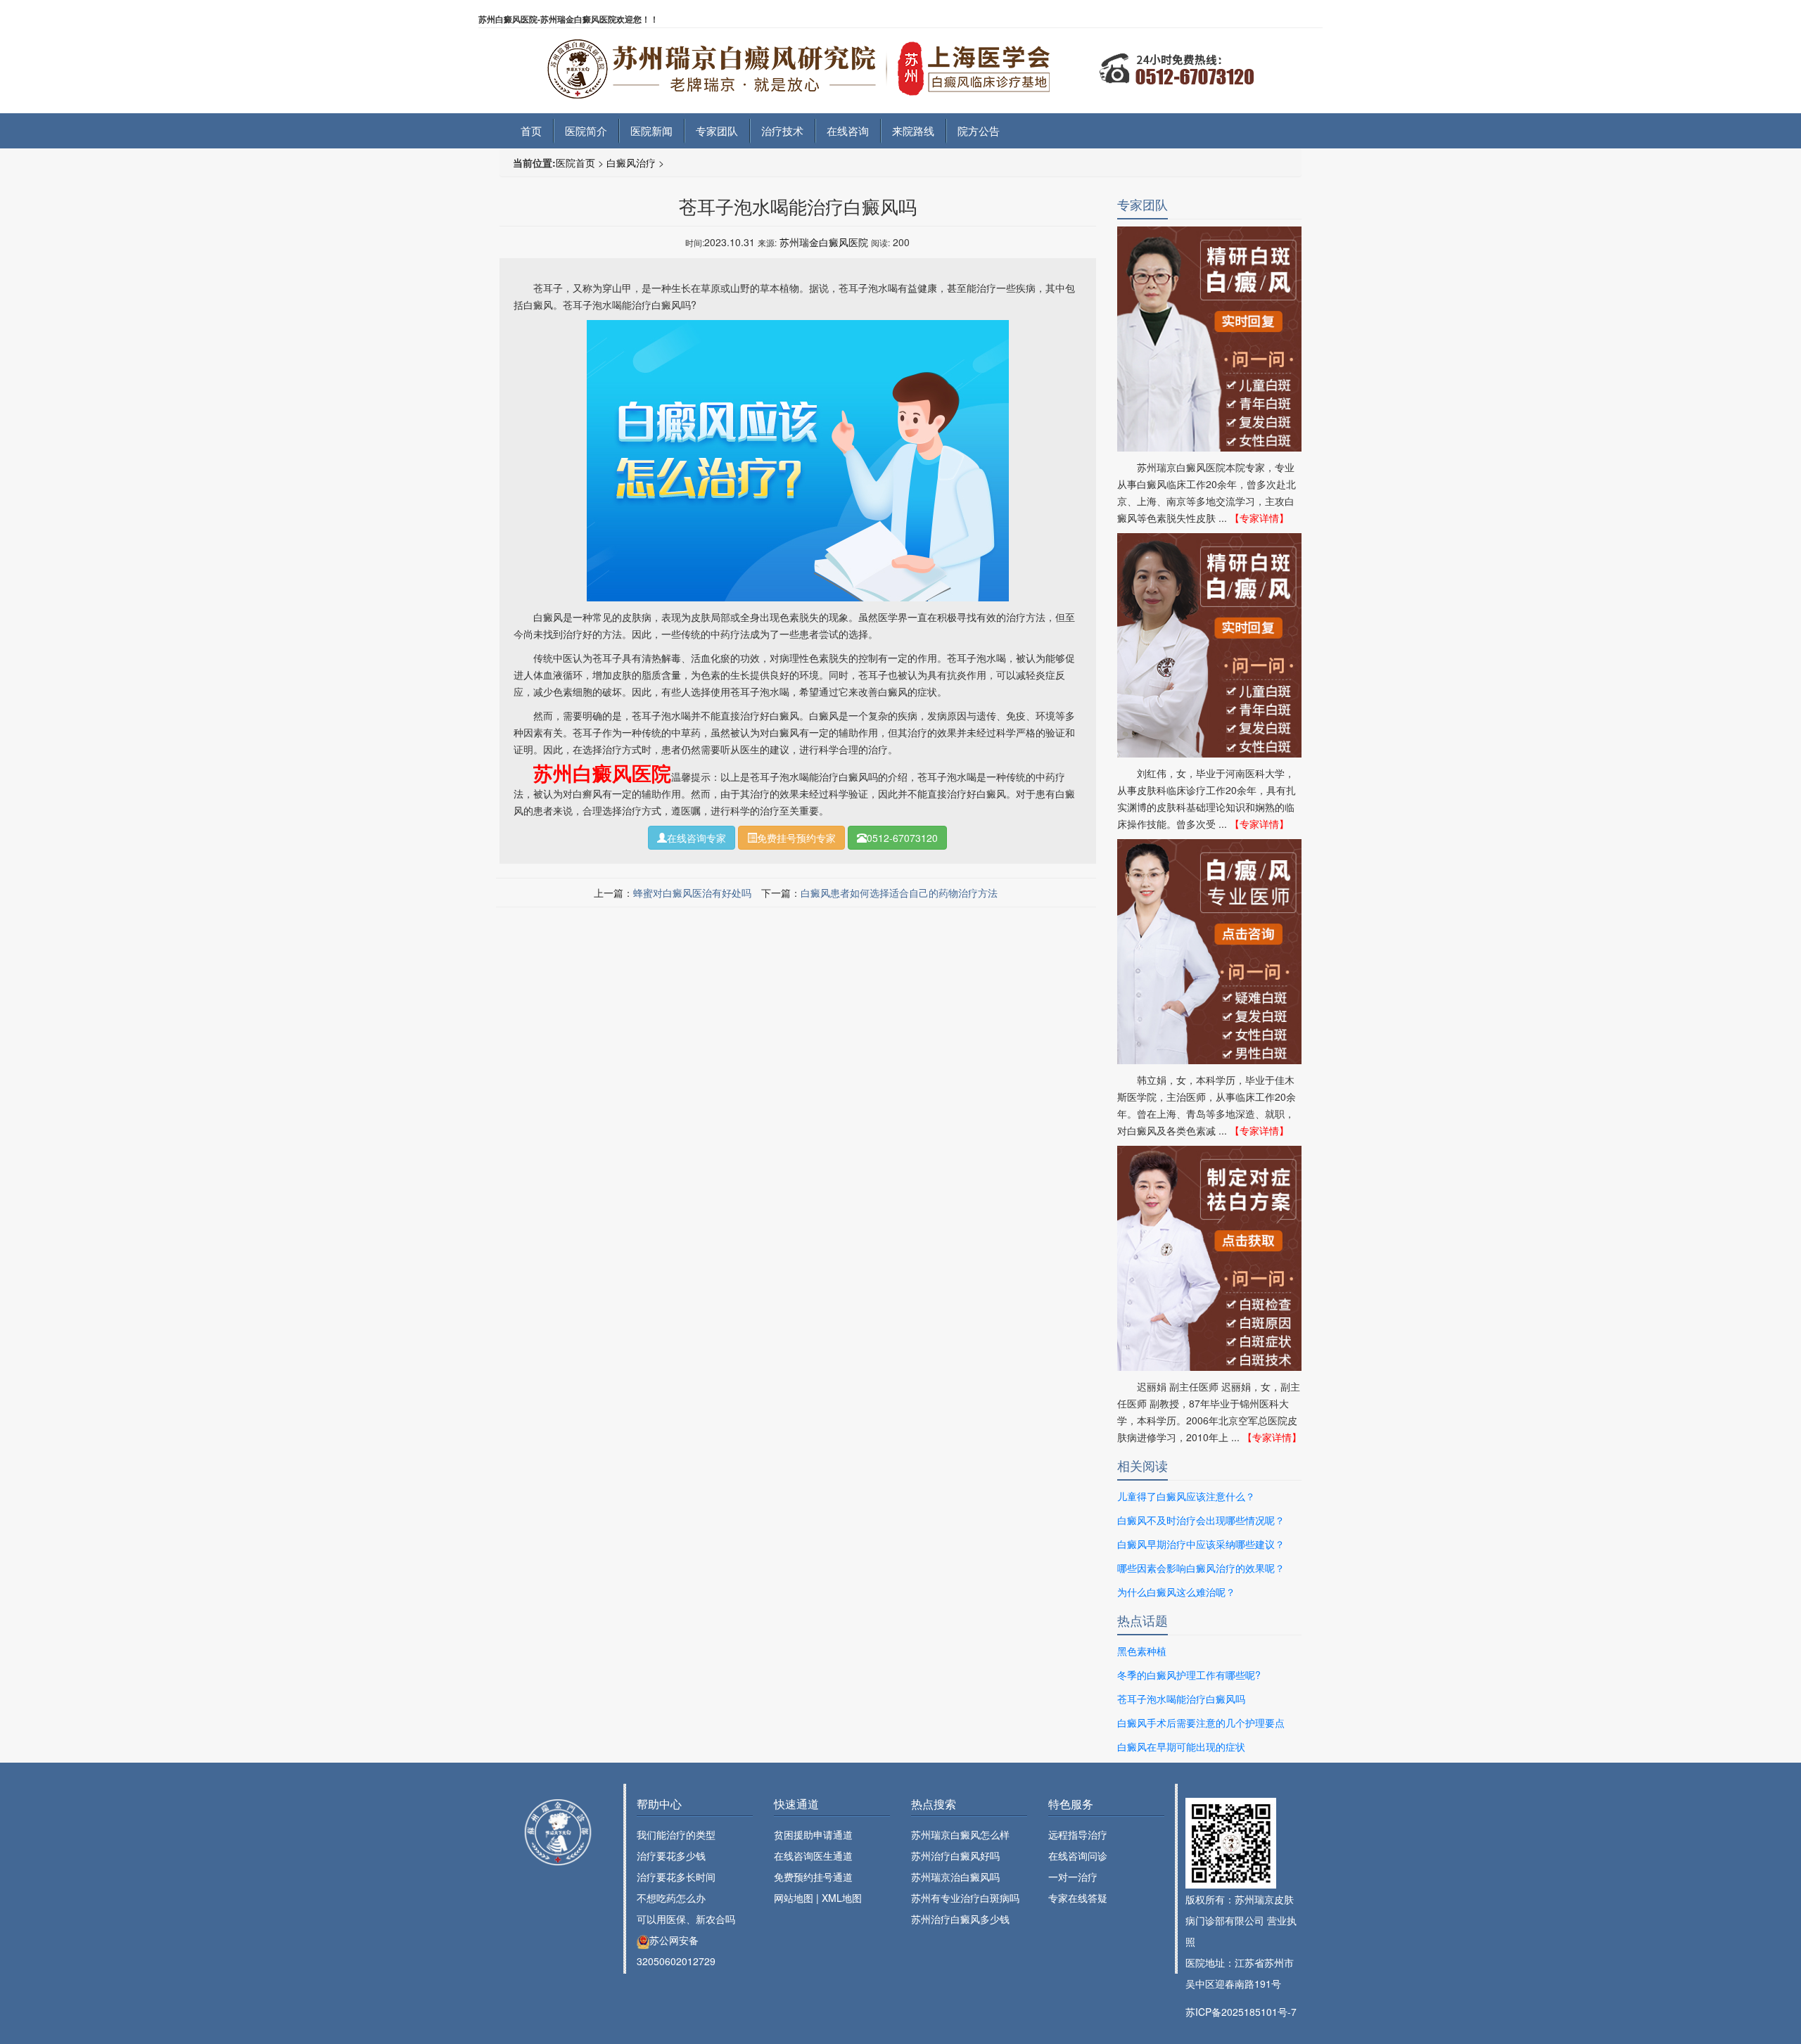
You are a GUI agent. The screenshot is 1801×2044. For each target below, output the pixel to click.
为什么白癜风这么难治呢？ (1176, 1592)
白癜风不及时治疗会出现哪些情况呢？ (1201, 1520)
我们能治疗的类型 (676, 1834)
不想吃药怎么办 (671, 1898)
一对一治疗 (1073, 1877)
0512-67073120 (902, 838)
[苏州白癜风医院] (900, 60)
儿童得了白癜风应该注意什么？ (1186, 1496)
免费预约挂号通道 (813, 1877)
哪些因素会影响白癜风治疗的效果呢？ (1201, 1568)
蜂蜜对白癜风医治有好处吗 (692, 893)
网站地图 (794, 1898)
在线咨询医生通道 (813, 1855)
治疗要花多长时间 (676, 1877)
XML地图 (842, 1898)
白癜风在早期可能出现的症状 (1181, 1746)
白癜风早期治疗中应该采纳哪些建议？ (1201, 1544)
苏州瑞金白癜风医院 (824, 242)
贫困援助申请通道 (813, 1834)
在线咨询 (848, 130)
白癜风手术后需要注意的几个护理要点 (1201, 1723)
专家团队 (717, 130)
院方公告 (979, 130)
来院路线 (913, 130)
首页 (531, 130)
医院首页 (575, 162)
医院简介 (586, 130)
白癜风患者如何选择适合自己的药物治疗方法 (899, 893)
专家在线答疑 (1078, 1898)
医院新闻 (651, 130)
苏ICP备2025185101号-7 (1241, 2012)
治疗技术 (782, 130)
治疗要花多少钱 (671, 1855)
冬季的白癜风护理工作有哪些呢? (1189, 1675)
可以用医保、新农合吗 (686, 1919)
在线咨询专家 (696, 838)
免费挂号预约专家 (796, 838)
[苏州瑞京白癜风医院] (558, 1832)
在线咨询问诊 (1078, 1855)
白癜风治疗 (631, 162)
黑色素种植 (1142, 1651)
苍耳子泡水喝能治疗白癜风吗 (1181, 1699)
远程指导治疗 (1078, 1834)
